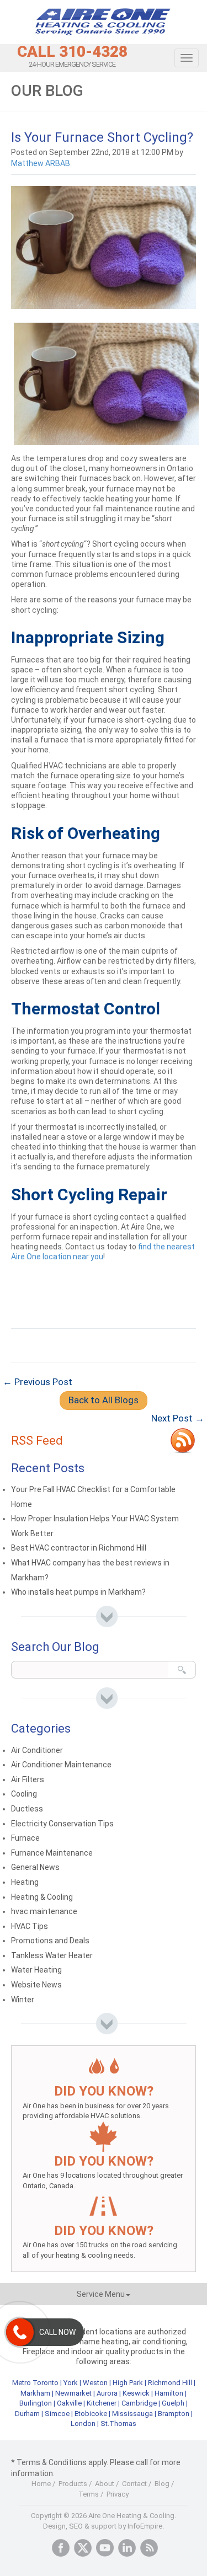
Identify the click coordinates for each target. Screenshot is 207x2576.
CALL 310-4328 (72, 52)
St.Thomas (118, 2423)
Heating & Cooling (42, 1897)
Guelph (173, 2403)
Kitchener (102, 2403)
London (83, 2423)
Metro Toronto (35, 2383)
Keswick (136, 2393)
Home (41, 2484)
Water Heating (36, 1970)
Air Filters (28, 1779)
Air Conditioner (37, 1750)
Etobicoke (91, 2414)
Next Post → (178, 1418)
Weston (95, 2383)
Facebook (61, 2548)
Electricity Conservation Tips (62, 1824)
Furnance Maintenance (52, 1853)
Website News (36, 1985)
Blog (162, 2484)
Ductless (27, 1809)
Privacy (118, 2494)
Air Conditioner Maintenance (61, 1765)
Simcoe (57, 2414)
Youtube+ (105, 2548)
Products (73, 2484)
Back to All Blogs (104, 1400)
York (71, 2383)
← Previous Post (38, 1382)
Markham (35, 2393)
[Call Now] (20, 2332)
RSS (149, 2548)
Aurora (107, 2393)
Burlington (36, 2403)
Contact (134, 2484)
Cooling (24, 1794)
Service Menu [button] (101, 2294)
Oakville (69, 2403)
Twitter (83, 2548)
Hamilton (169, 2393)
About (105, 2484)
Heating (25, 1882)
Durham (27, 2414)
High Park (128, 2383)
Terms (89, 2494)
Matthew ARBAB (41, 163)
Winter (23, 2000)
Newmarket (73, 2393)
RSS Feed (37, 1441)
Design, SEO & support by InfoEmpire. (104, 2526)
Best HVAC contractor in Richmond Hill (79, 1548)
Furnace (25, 1838)
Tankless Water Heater (52, 1955)
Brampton (174, 2414)
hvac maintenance (44, 1911)
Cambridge (139, 2403)
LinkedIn (127, 2548)
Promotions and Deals (50, 1941)
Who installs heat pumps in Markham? (78, 1592)
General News (35, 1867)
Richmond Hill (170, 2383)
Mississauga (132, 2414)
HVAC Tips (30, 1926)
